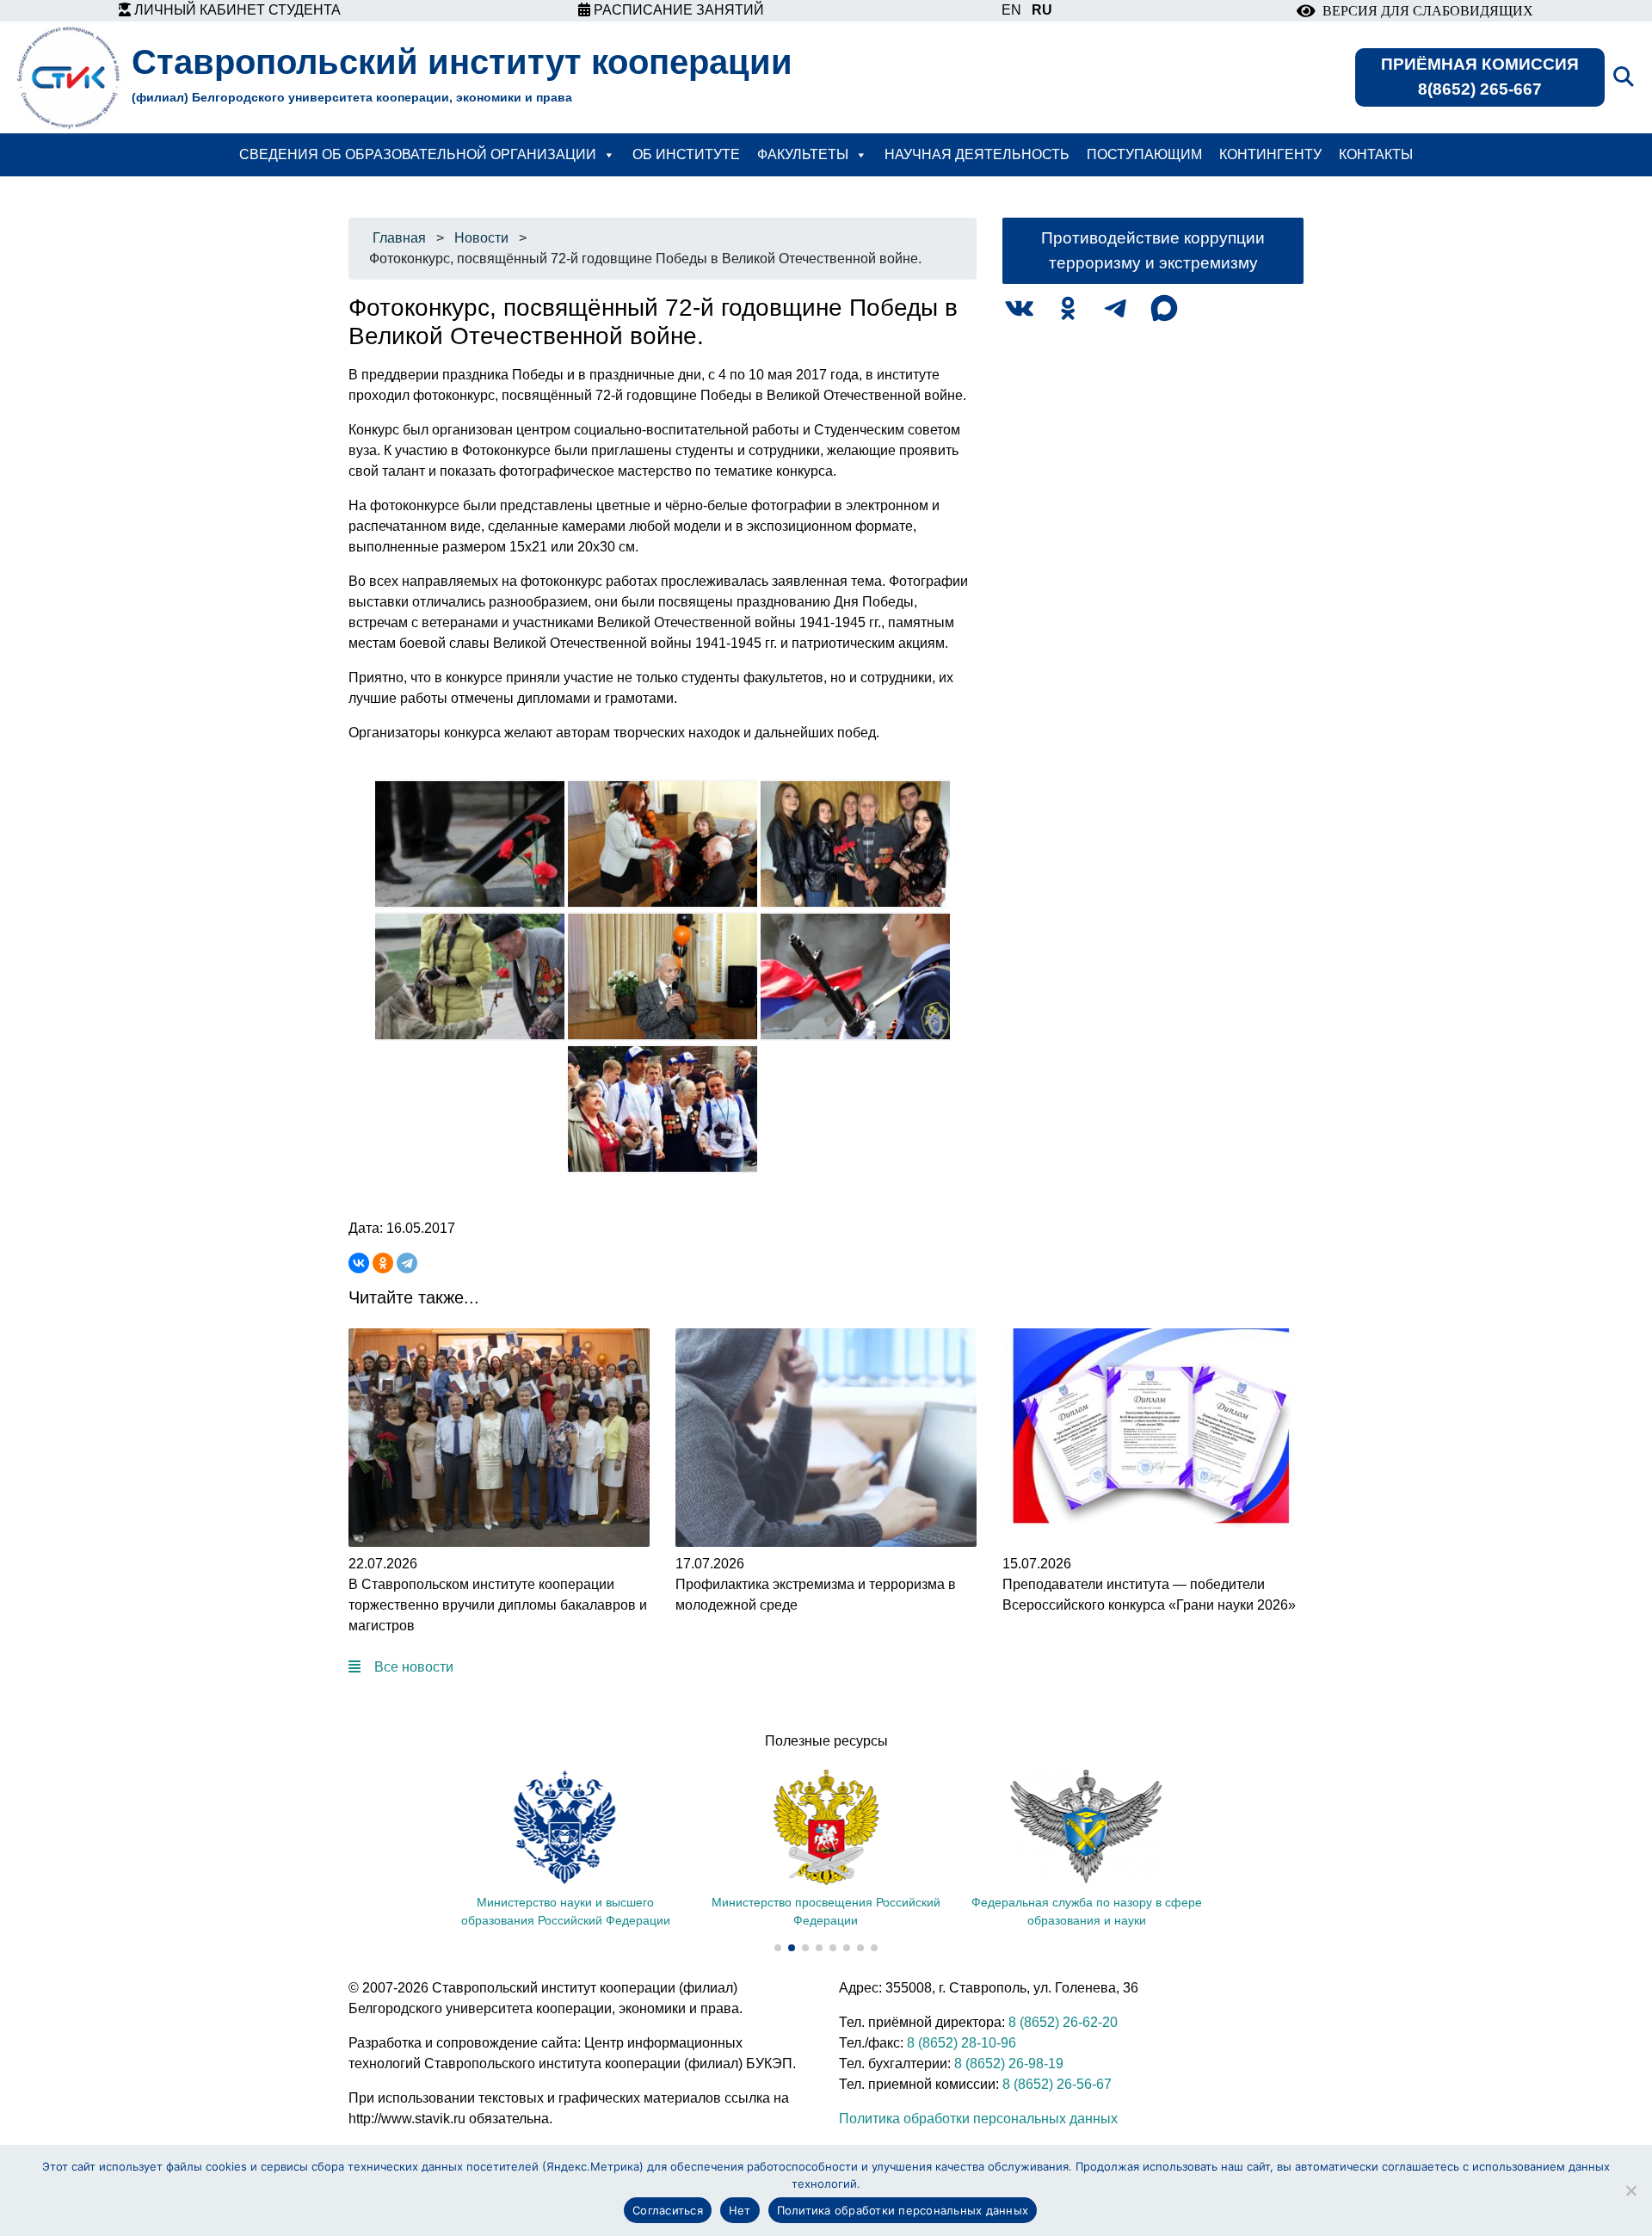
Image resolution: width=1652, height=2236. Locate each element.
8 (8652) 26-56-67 (1057, 2084)
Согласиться (668, 2210)
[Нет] (1630, 2190)
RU (1042, 10)
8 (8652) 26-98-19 (1009, 2064)
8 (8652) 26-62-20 (1063, 2022)
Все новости (414, 1667)
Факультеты (803, 154)
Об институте (686, 154)
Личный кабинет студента (236, 10)
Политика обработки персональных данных (978, 2119)
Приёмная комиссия (1480, 77)
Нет (740, 2210)
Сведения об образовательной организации (418, 154)
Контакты (1376, 154)
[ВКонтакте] (359, 1263)
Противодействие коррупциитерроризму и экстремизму (1153, 250)
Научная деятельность (977, 154)
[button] (778, 1948)
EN (1011, 10)
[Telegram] (407, 1263)
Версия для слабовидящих (1424, 11)
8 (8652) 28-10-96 (962, 2043)
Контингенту (1270, 154)
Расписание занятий (677, 10)
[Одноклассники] (383, 1263)
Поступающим (1144, 154)
